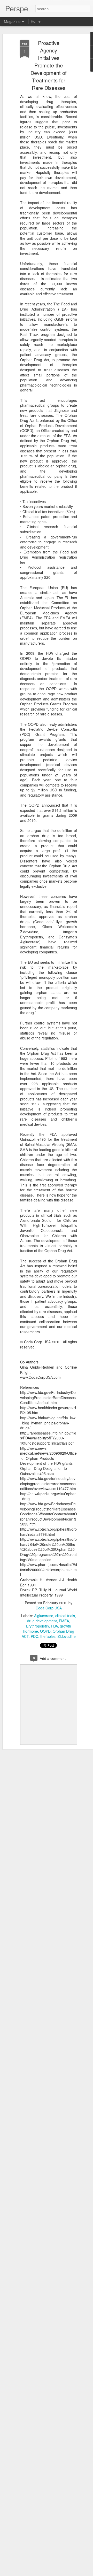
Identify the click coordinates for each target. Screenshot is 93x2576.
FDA (54, 1626)
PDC (34, 1636)
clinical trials (65, 1616)
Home (36, 21)
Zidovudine (67, 1636)
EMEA (64, 1621)
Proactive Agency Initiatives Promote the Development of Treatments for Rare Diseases (49, 65)
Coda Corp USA (49, 1608)
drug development (42, 1621)
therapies (48, 1636)
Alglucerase (44, 1616)
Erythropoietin (37, 1626)
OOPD (45, 1631)
